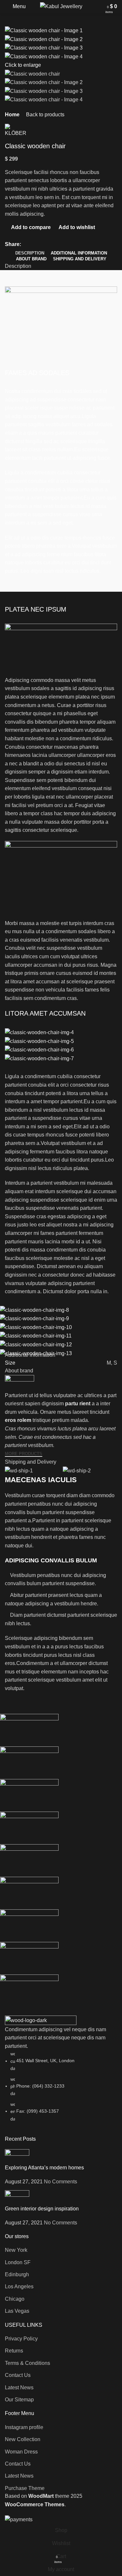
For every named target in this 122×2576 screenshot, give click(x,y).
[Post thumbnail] (17, 2156)
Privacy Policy (21, 2339)
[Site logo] (61, 6)
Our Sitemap (19, 2400)
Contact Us (18, 2375)
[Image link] (41, 2020)
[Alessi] (56, 1860)
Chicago (15, 2299)
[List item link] (61, 2086)
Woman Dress (21, 2452)
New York (16, 2250)
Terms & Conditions (27, 2363)
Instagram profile (24, 2427)
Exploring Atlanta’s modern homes (44, 2168)
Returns (14, 2351)
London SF (18, 2262)
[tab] (30, 253)
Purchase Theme (25, 2488)
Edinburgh (17, 2274)
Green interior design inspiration (42, 2209)
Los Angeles (19, 2287)
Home (12, 115)
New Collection (23, 2439)
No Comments (61, 2182)
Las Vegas (17, 2311)
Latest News (19, 2388)
